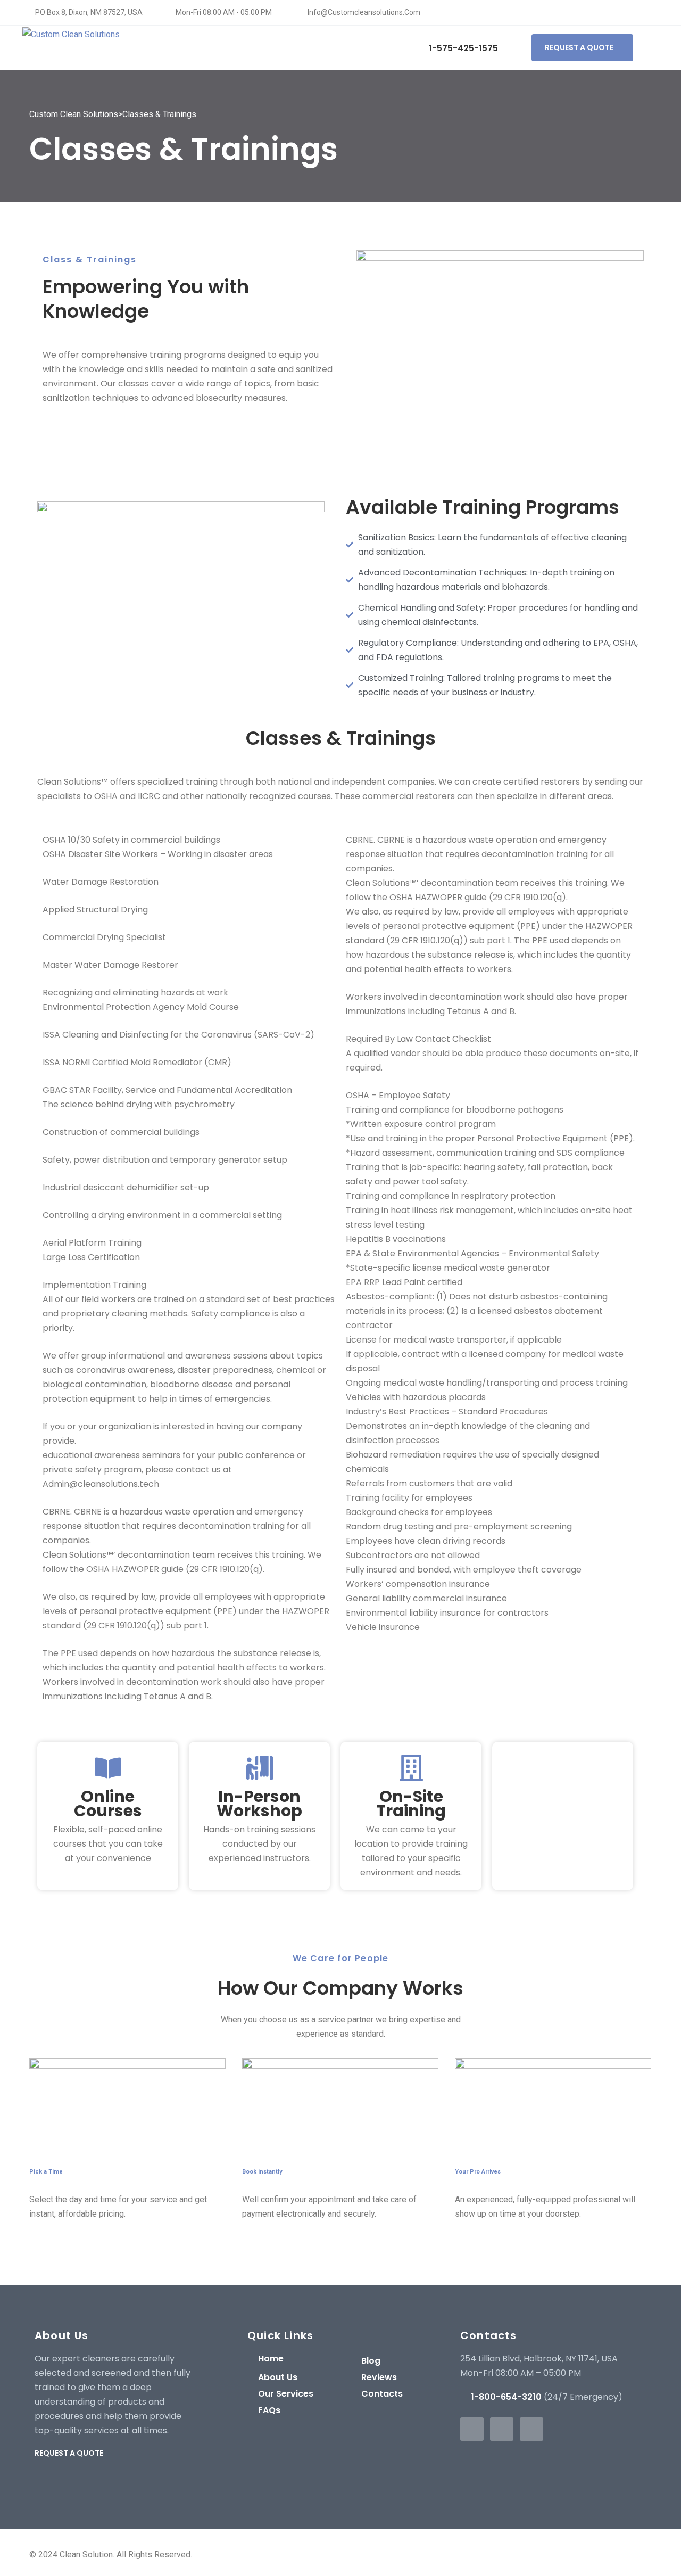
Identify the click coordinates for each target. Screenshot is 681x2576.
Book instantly (262, 2172)
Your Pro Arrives (478, 2172)
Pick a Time (46, 2172)
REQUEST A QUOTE (579, 47)
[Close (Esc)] (669, 12)
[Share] (646, 12)
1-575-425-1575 (462, 48)
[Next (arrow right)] (662, 1288)
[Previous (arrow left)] (19, 1288)
